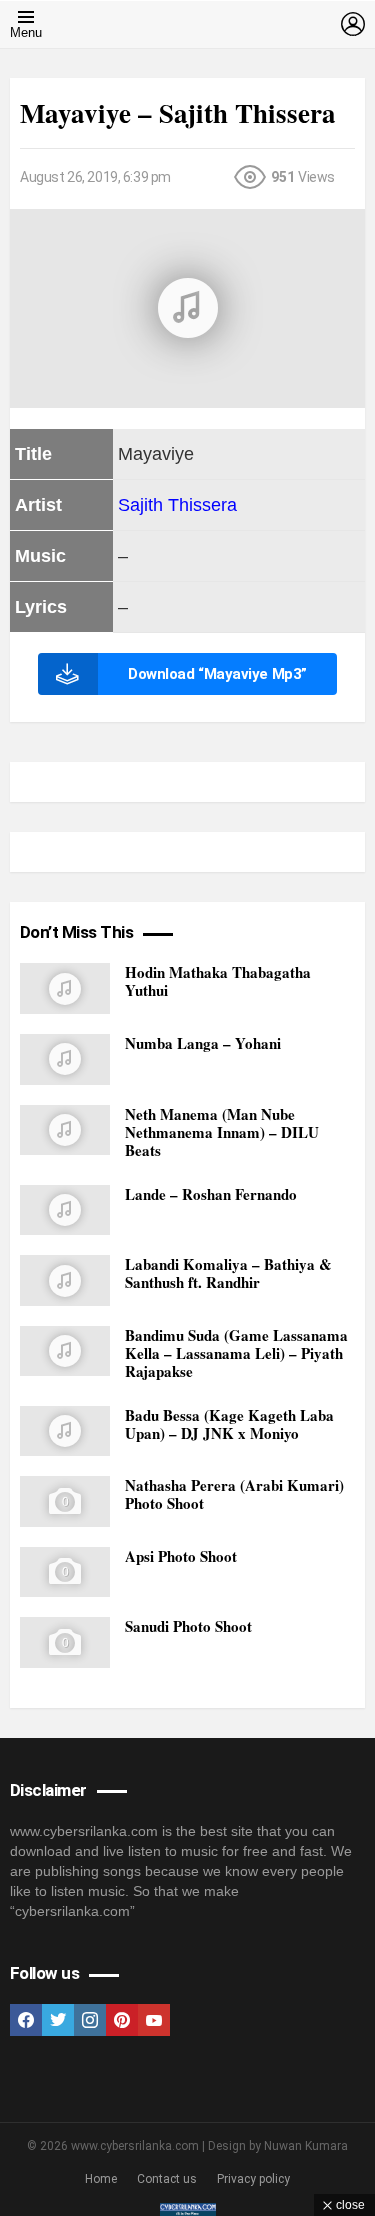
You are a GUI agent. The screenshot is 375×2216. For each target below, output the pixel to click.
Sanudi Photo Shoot (188, 1626)
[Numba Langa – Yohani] (65, 1059)
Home (101, 2179)
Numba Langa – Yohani (203, 1043)
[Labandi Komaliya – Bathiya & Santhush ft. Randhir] (65, 1280)
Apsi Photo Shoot (181, 1556)
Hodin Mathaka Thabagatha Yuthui (218, 981)
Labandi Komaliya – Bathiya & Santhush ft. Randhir (228, 1273)
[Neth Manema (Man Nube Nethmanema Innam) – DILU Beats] (65, 1130)
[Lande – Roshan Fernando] (65, 1210)
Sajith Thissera (177, 505)
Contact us (167, 2179)
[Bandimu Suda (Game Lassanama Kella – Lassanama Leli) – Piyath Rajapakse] (65, 1351)
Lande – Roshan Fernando (211, 1194)
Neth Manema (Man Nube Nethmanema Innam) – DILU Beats (222, 1132)
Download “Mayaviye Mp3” (217, 674)
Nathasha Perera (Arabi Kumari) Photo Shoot (234, 1494)
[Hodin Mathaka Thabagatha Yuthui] (65, 988)
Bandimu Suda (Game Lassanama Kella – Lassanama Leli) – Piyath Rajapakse (236, 1353)
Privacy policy (253, 2179)
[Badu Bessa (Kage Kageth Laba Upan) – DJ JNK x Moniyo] (65, 1431)
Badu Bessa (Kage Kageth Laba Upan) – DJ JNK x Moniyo (229, 1424)
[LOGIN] (353, 24)
